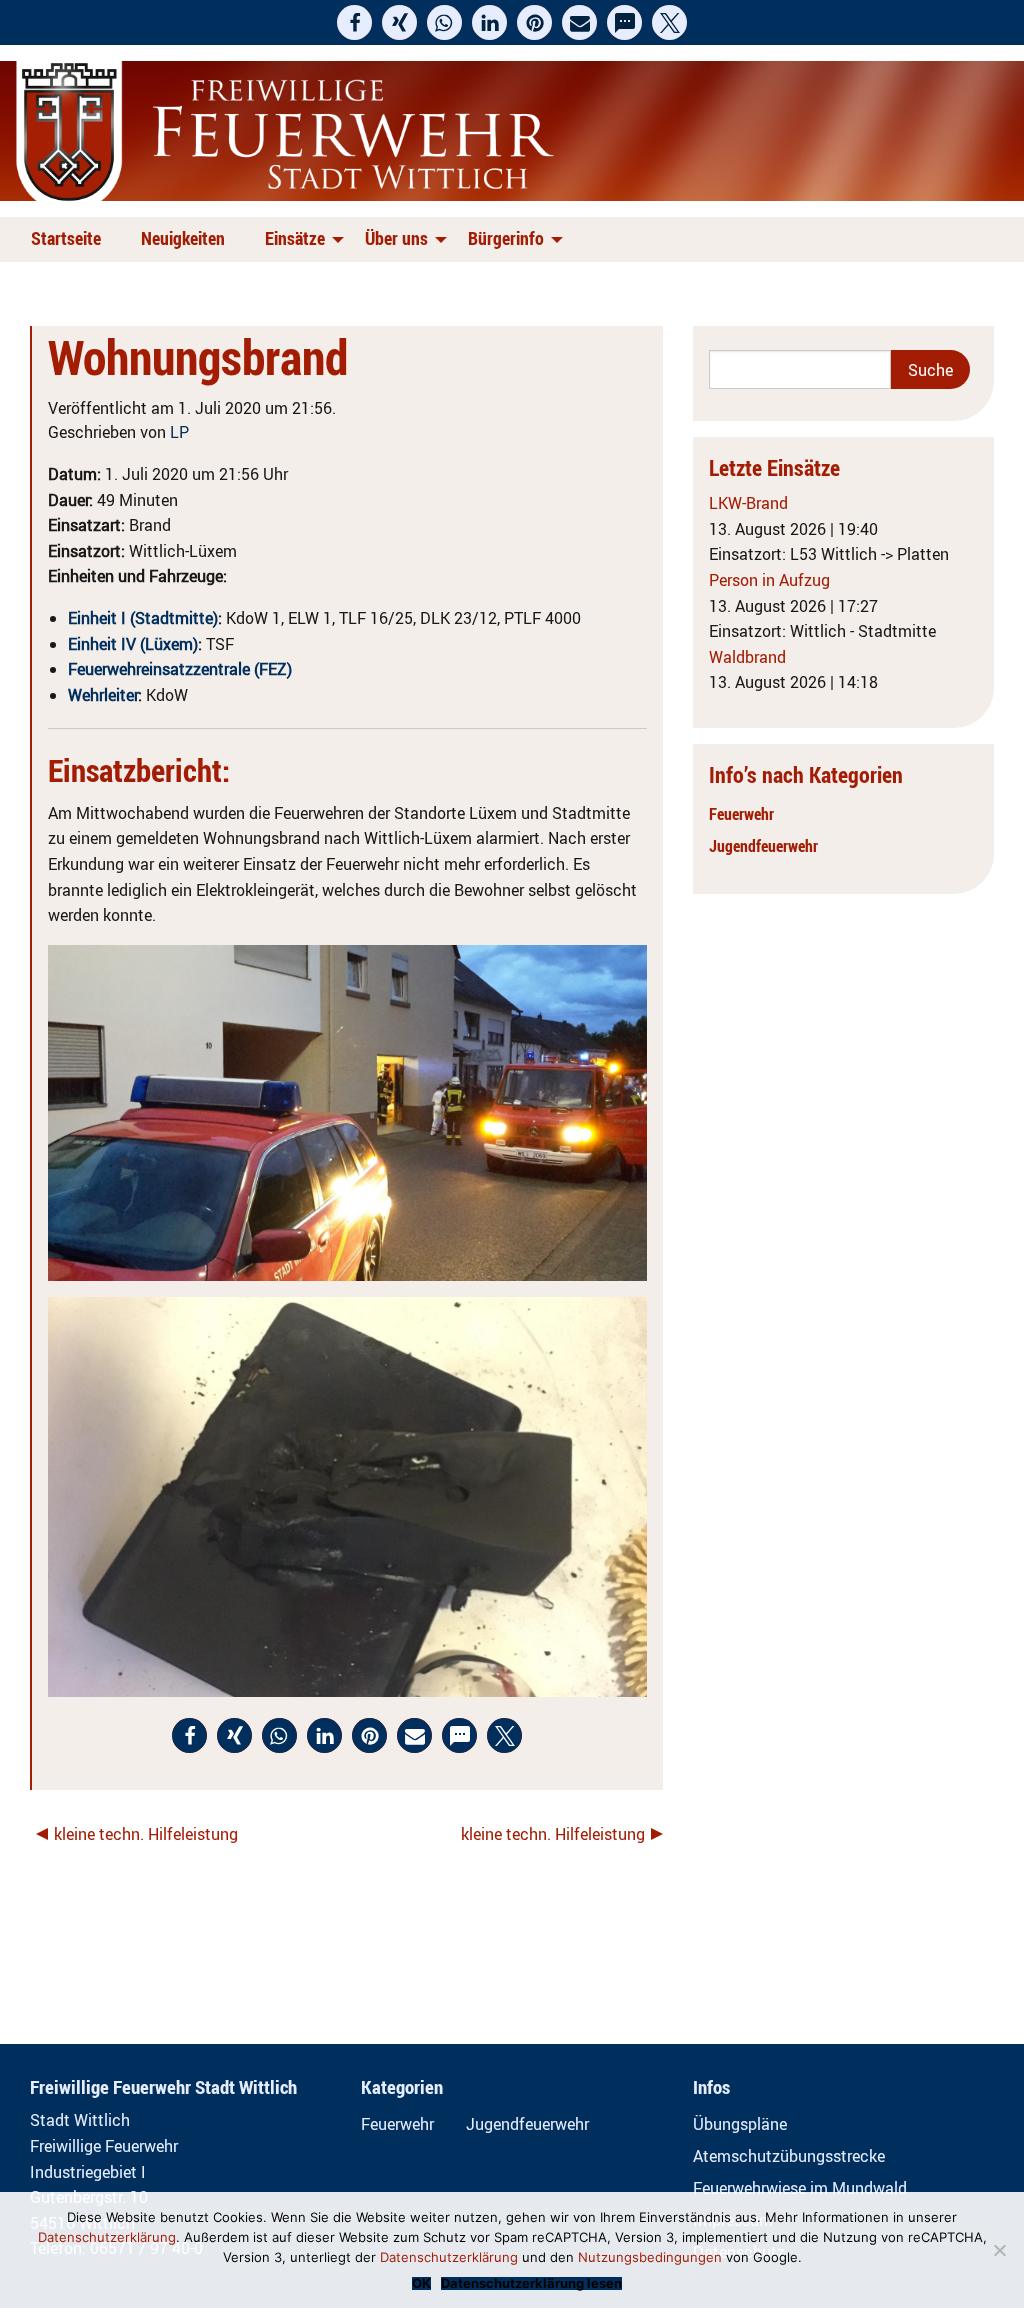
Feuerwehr (741, 814)
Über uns (396, 238)
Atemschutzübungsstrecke (789, 2156)
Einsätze (295, 238)
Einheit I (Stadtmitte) (143, 618)
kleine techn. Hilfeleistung (146, 1834)
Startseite (66, 238)
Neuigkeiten (183, 238)
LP (179, 432)
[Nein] (999, 2250)
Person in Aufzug (769, 580)
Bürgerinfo (506, 238)
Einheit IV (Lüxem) (133, 644)
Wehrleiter (103, 695)
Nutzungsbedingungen (650, 2257)
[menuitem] (70, 239)
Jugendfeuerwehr (763, 846)
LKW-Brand (748, 503)
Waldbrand (747, 657)
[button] (354, 22)
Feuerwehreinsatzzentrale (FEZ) (180, 669)
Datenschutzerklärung (107, 2237)
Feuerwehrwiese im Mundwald (800, 2188)
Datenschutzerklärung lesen (531, 2283)
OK (421, 2283)
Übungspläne (740, 2124)
